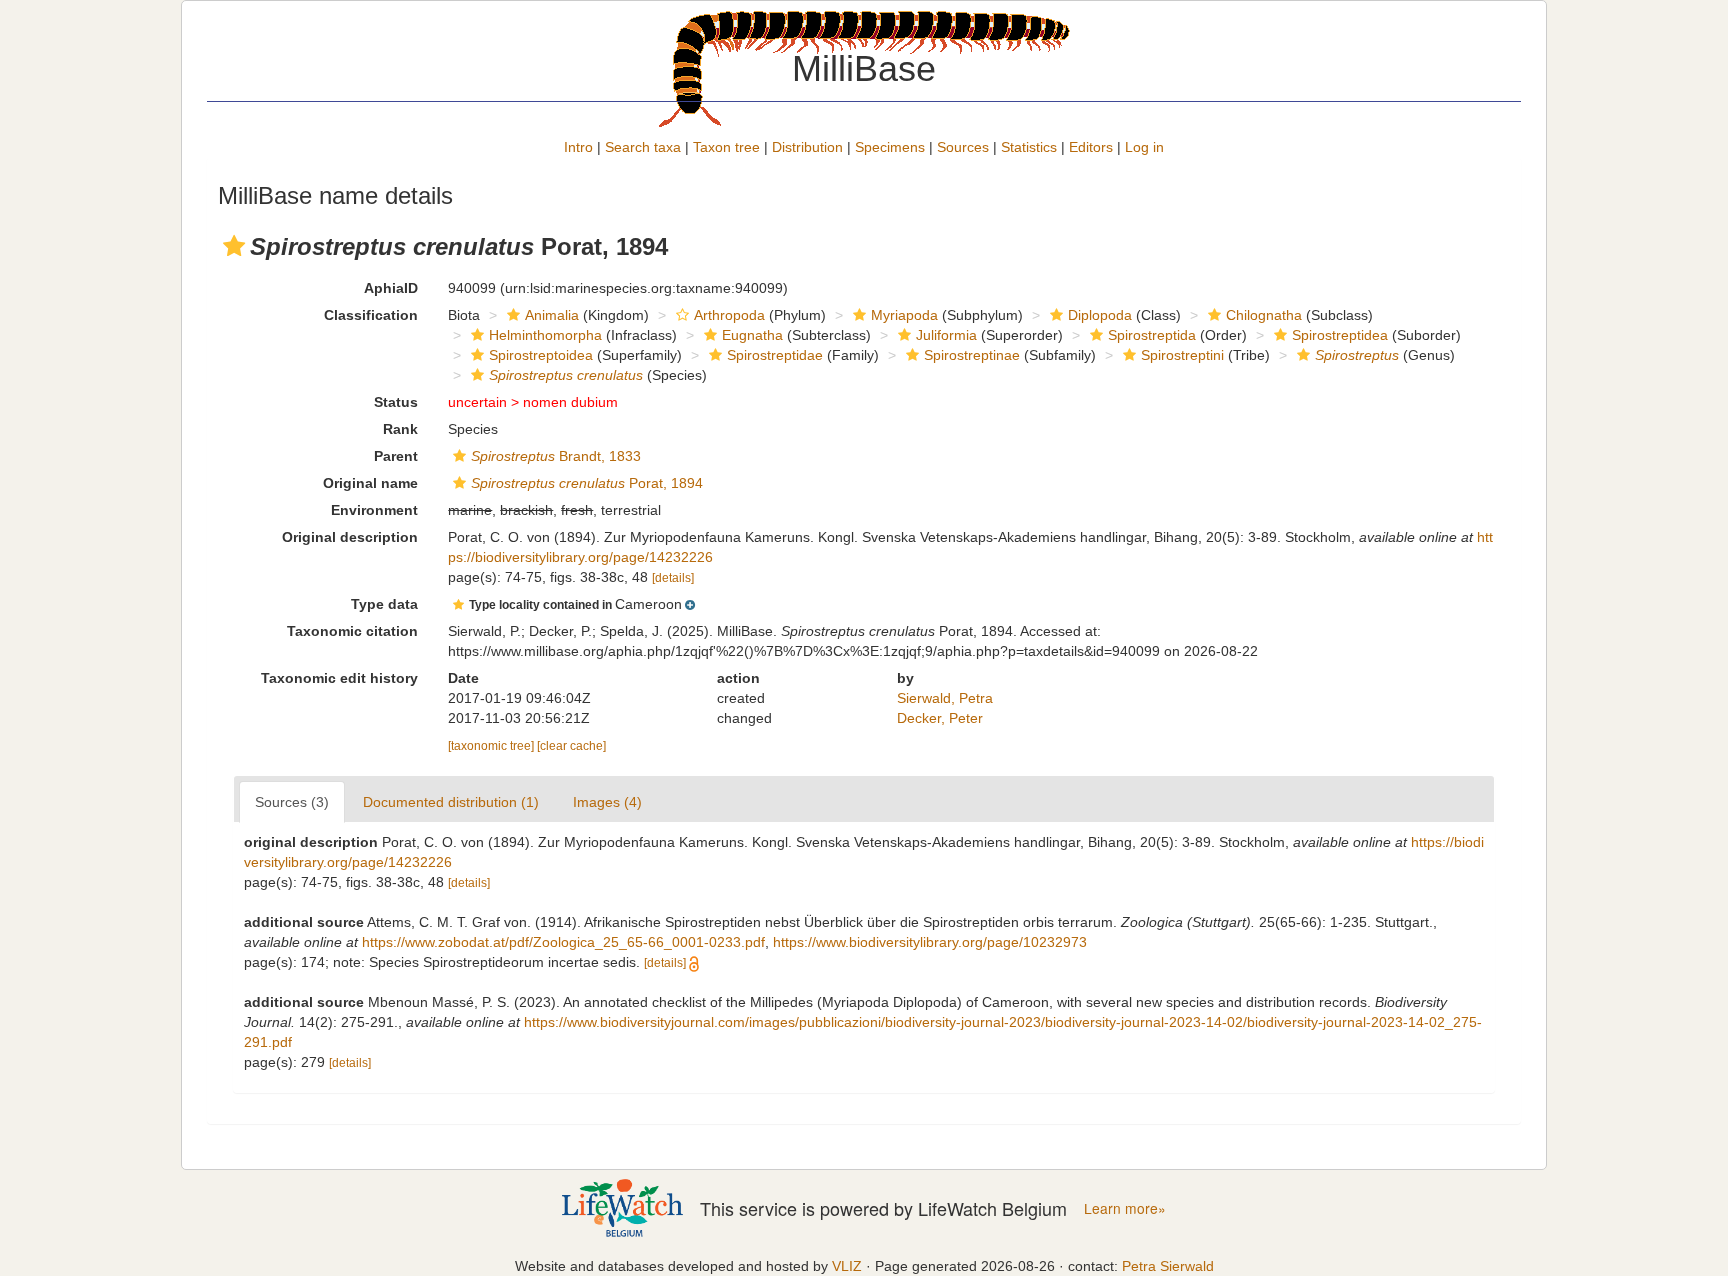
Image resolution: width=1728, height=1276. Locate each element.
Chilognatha (1264, 315)
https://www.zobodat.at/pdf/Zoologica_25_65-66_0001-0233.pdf (563, 942)
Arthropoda (729, 315)
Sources (963, 147)
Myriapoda (904, 315)
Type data (384, 604)
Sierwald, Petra (945, 698)
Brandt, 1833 (556, 456)
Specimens (890, 147)
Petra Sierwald (1168, 1266)
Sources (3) (292, 802)
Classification (371, 315)
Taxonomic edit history (339, 678)
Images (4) (607, 802)
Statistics (1029, 147)
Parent (396, 456)
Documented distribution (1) (451, 802)
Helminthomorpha (545, 335)
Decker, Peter (940, 718)
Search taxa (643, 147)
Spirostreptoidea (541, 355)
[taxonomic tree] (492, 746)
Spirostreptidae (775, 355)
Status (396, 402)
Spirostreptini (1182, 355)
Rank (400, 429)
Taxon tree (726, 147)
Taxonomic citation (352, 631)
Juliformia (946, 335)
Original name (370, 483)
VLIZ (847, 1266)
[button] (234, 246)
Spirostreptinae (972, 355)
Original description (350, 537)
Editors (1091, 147)
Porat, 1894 (587, 483)
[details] (673, 578)
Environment (374, 510)
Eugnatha (752, 335)
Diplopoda (1100, 315)
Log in (1144, 147)
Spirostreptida (1152, 335)
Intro (578, 147)
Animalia (552, 315)
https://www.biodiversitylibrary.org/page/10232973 (930, 942)
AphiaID (391, 288)
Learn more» (1125, 1208)
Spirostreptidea (1340, 335)
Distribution (807, 147)
